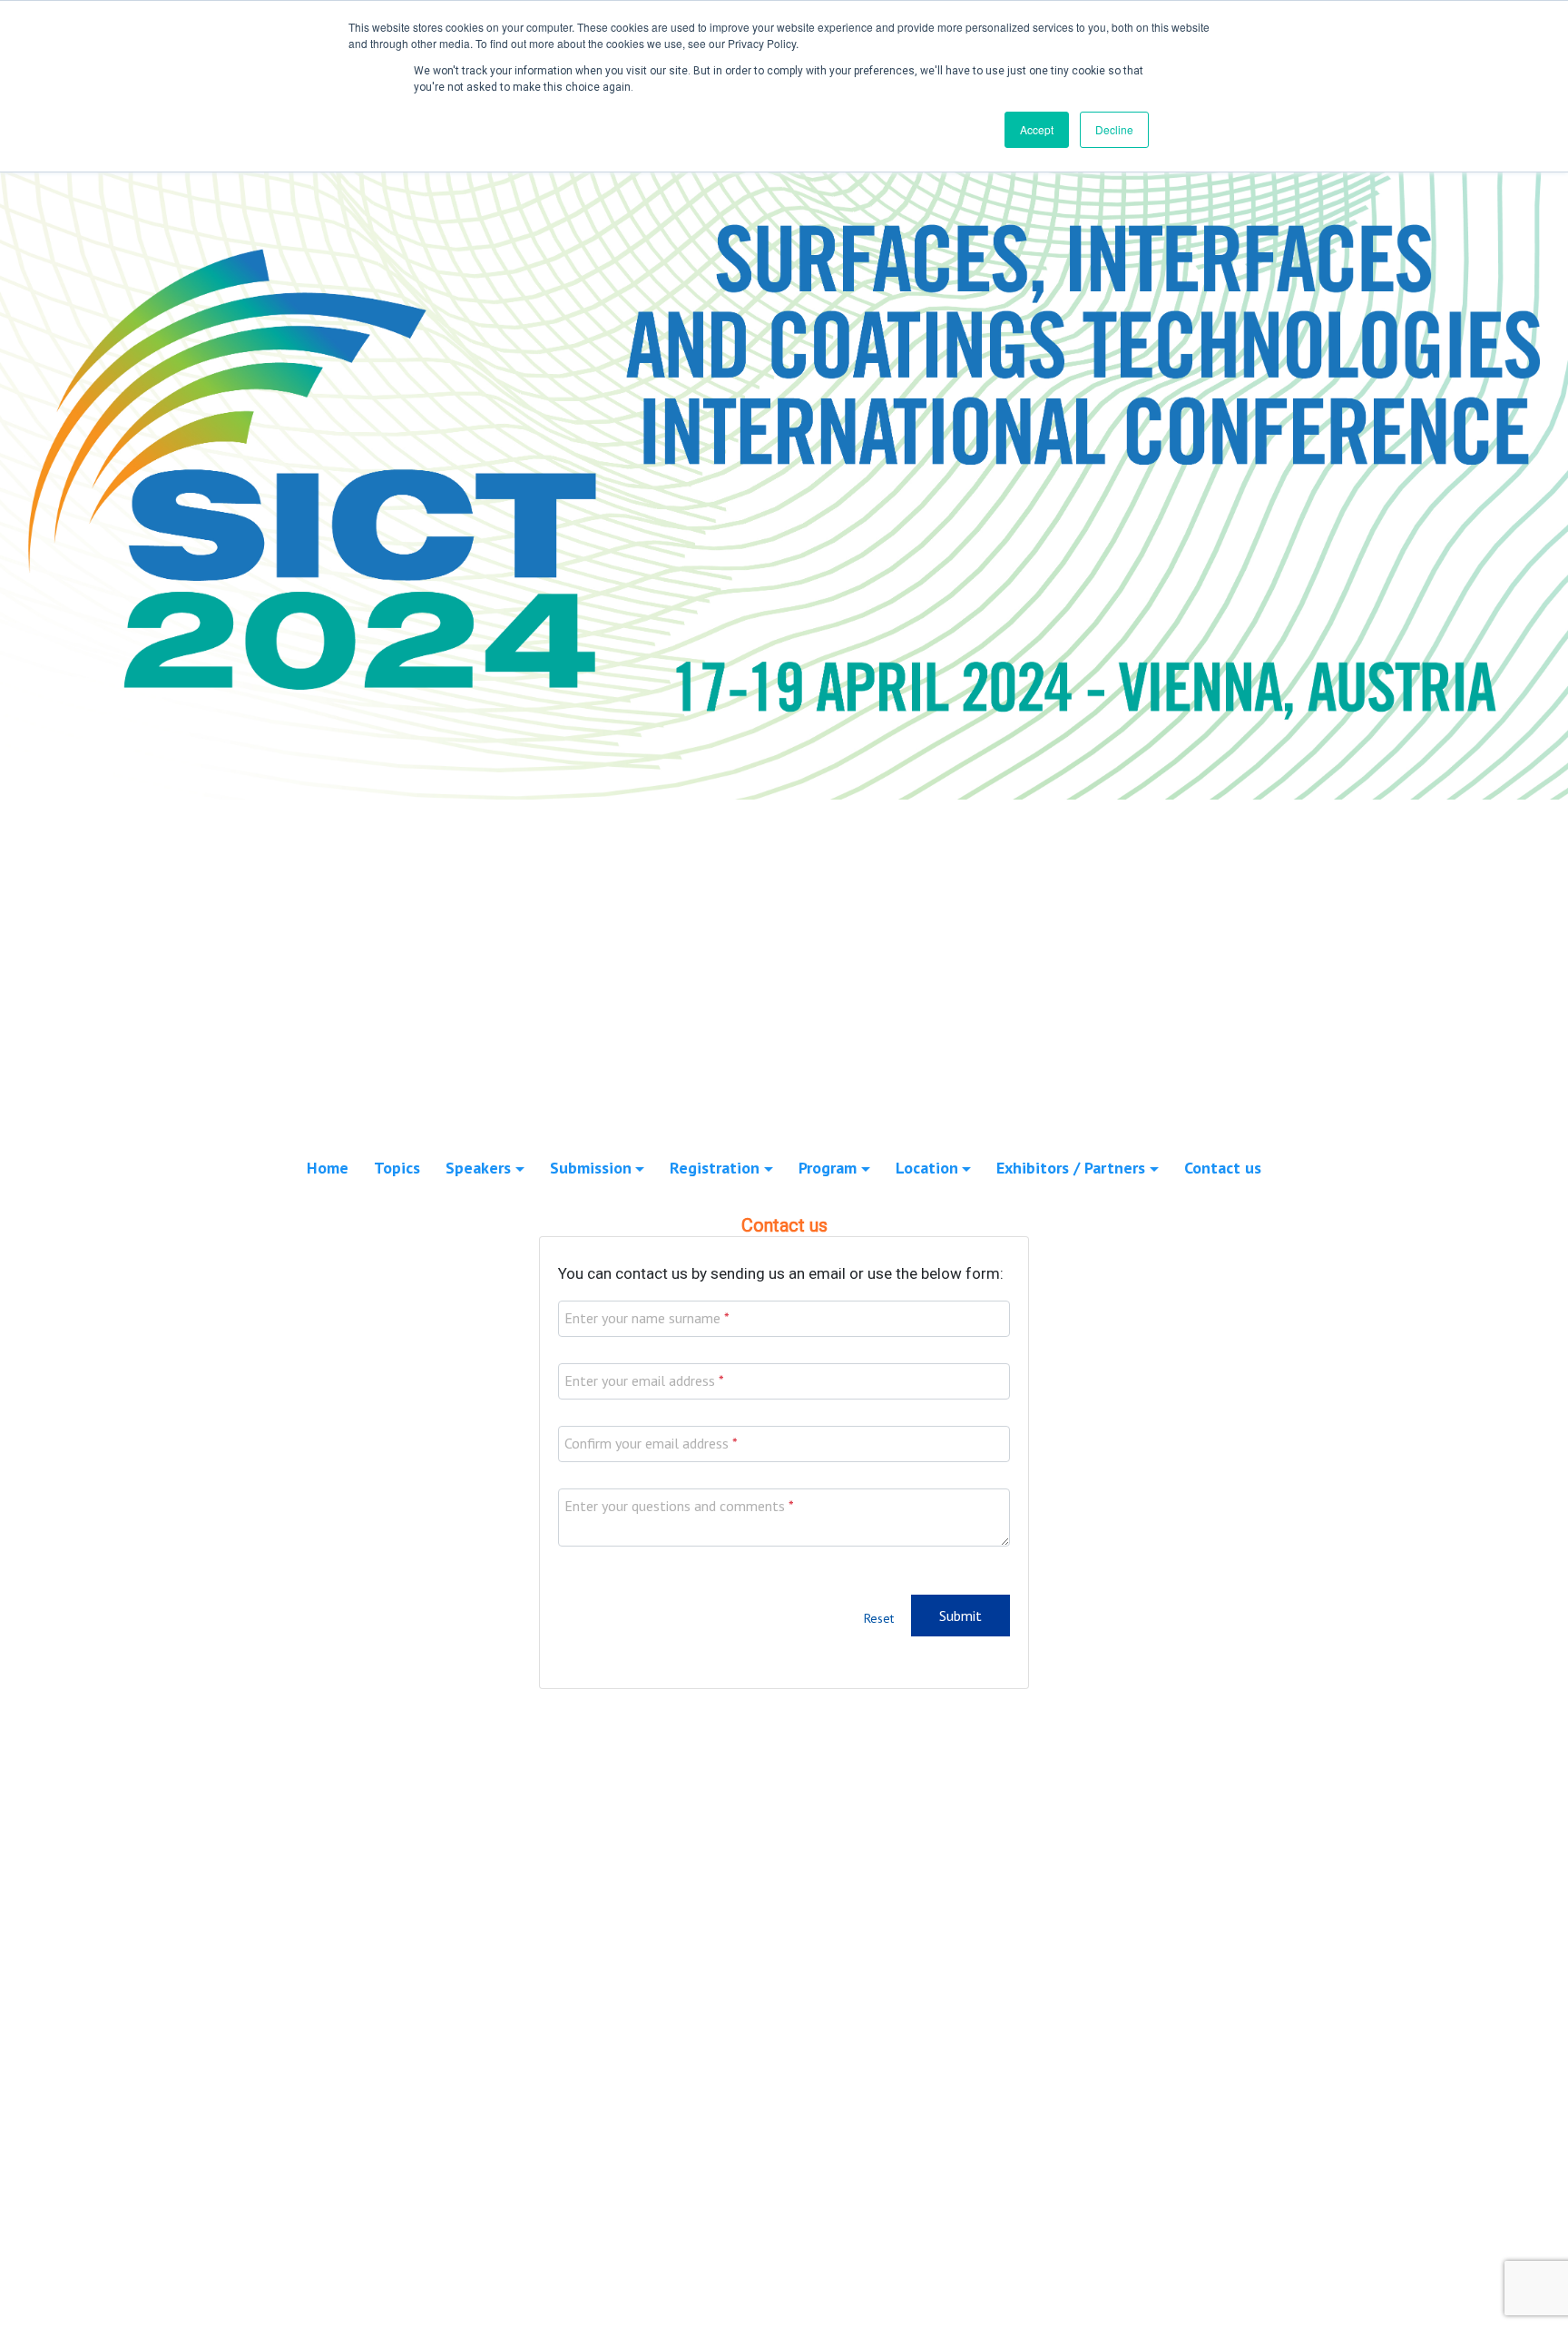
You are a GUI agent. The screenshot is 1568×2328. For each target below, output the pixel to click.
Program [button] (828, 1168)
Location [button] (927, 1168)
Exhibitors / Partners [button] (1071, 1168)
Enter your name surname (642, 1318)
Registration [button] (715, 1168)
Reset (879, 1618)
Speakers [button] (478, 1168)
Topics (397, 1168)
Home (328, 1168)
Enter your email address (640, 1380)
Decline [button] (1114, 129)
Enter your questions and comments (675, 1506)
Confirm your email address (647, 1443)
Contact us (1223, 1168)
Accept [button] (1037, 129)
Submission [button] (591, 1168)
